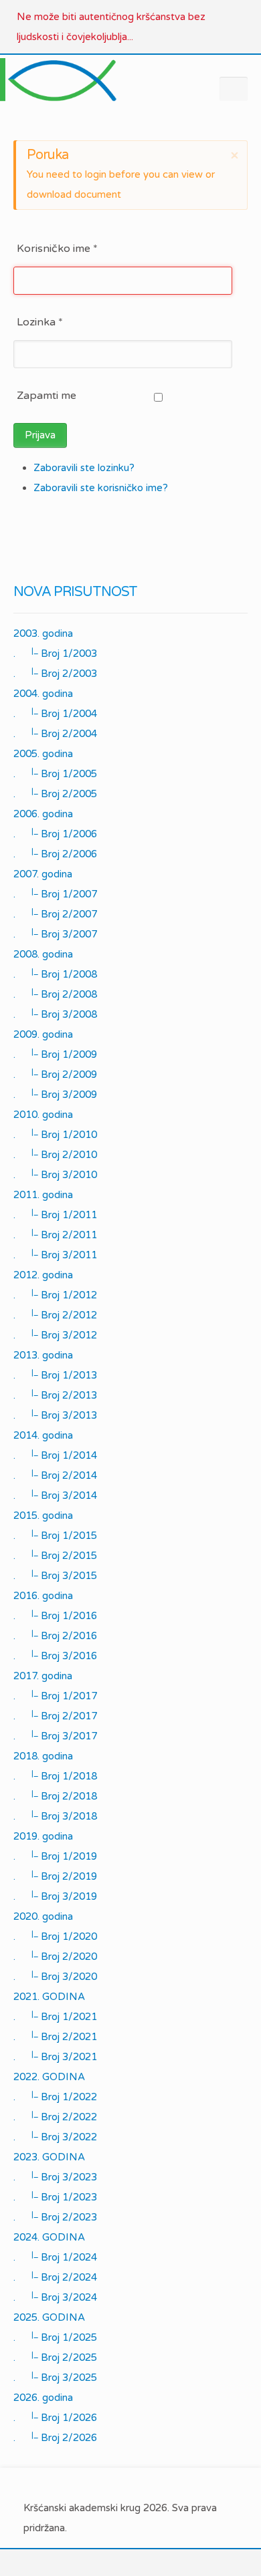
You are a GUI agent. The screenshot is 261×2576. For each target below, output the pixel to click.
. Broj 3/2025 (55, 2377)
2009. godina (43, 1034)
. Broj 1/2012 (55, 1294)
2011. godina (43, 1195)
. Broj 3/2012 (55, 1334)
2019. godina (43, 1836)
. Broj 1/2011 (55, 1214)
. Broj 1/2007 (55, 893)
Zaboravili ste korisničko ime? (101, 488)
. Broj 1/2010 (55, 1134)
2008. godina (43, 954)
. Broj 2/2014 (55, 1475)
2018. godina (43, 1756)
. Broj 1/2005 (55, 773)
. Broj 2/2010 (55, 1154)
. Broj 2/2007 (55, 913)
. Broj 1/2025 (55, 2337)
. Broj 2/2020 (55, 1956)
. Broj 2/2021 (55, 2036)
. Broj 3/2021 (55, 2056)
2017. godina (43, 1676)
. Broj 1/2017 (55, 1695)
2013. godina (43, 1355)
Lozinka (40, 322)
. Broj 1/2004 (55, 713)
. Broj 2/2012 (55, 1314)
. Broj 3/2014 (55, 1495)
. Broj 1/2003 (55, 653)
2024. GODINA (49, 2237)
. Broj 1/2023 (55, 2196)
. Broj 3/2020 (55, 1976)
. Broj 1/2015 (55, 1535)
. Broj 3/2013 (55, 1415)
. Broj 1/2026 (55, 2417)
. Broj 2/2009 (55, 1074)
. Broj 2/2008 (55, 994)
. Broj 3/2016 (55, 1655)
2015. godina (43, 1516)
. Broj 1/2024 (55, 2257)
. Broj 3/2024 (55, 2297)
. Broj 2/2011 (55, 1234)
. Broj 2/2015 (55, 1555)
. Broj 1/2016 (55, 1615)
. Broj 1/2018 (55, 1775)
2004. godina (43, 694)
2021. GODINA (49, 1997)
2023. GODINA (49, 2157)
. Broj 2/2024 (55, 2277)
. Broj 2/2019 (55, 1876)
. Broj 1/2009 (55, 1054)
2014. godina (43, 1435)
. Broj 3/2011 (55, 1254)
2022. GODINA (49, 2077)
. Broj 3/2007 (55, 934)
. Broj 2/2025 (55, 2357)
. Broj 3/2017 (55, 1735)
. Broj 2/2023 (55, 2216)
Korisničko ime (57, 249)
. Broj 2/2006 (55, 853)
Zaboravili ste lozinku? (84, 468)
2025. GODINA (49, 2317)
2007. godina (43, 874)
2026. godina (43, 2398)
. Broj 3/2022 (55, 2136)
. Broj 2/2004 (55, 733)
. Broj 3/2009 (55, 1094)
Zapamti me (47, 396)
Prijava (40, 435)
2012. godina (43, 1275)
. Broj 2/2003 (55, 673)
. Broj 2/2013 (55, 1395)
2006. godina (43, 814)
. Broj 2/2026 (55, 2437)
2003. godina (43, 633)
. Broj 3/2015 (55, 1575)
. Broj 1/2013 (55, 1375)
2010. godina (43, 1115)
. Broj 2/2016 (55, 1635)
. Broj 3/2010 (55, 1174)
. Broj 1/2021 (55, 2016)
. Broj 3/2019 (55, 1896)
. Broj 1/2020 (55, 1936)
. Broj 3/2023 (55, 2176)
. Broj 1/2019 (55, 1856)
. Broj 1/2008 (55, 974)
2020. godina (43, 1916)
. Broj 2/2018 (55, 1796)
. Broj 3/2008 (55, 1014)
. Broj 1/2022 (55, 2096)
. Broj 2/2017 (55, 1715)
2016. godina (43, 1596)
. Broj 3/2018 (55, 1816)
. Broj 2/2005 (55, 793)
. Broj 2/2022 (55, 2116)
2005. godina (43, 754)
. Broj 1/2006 (55, 833)
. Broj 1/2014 (55, 1455)
